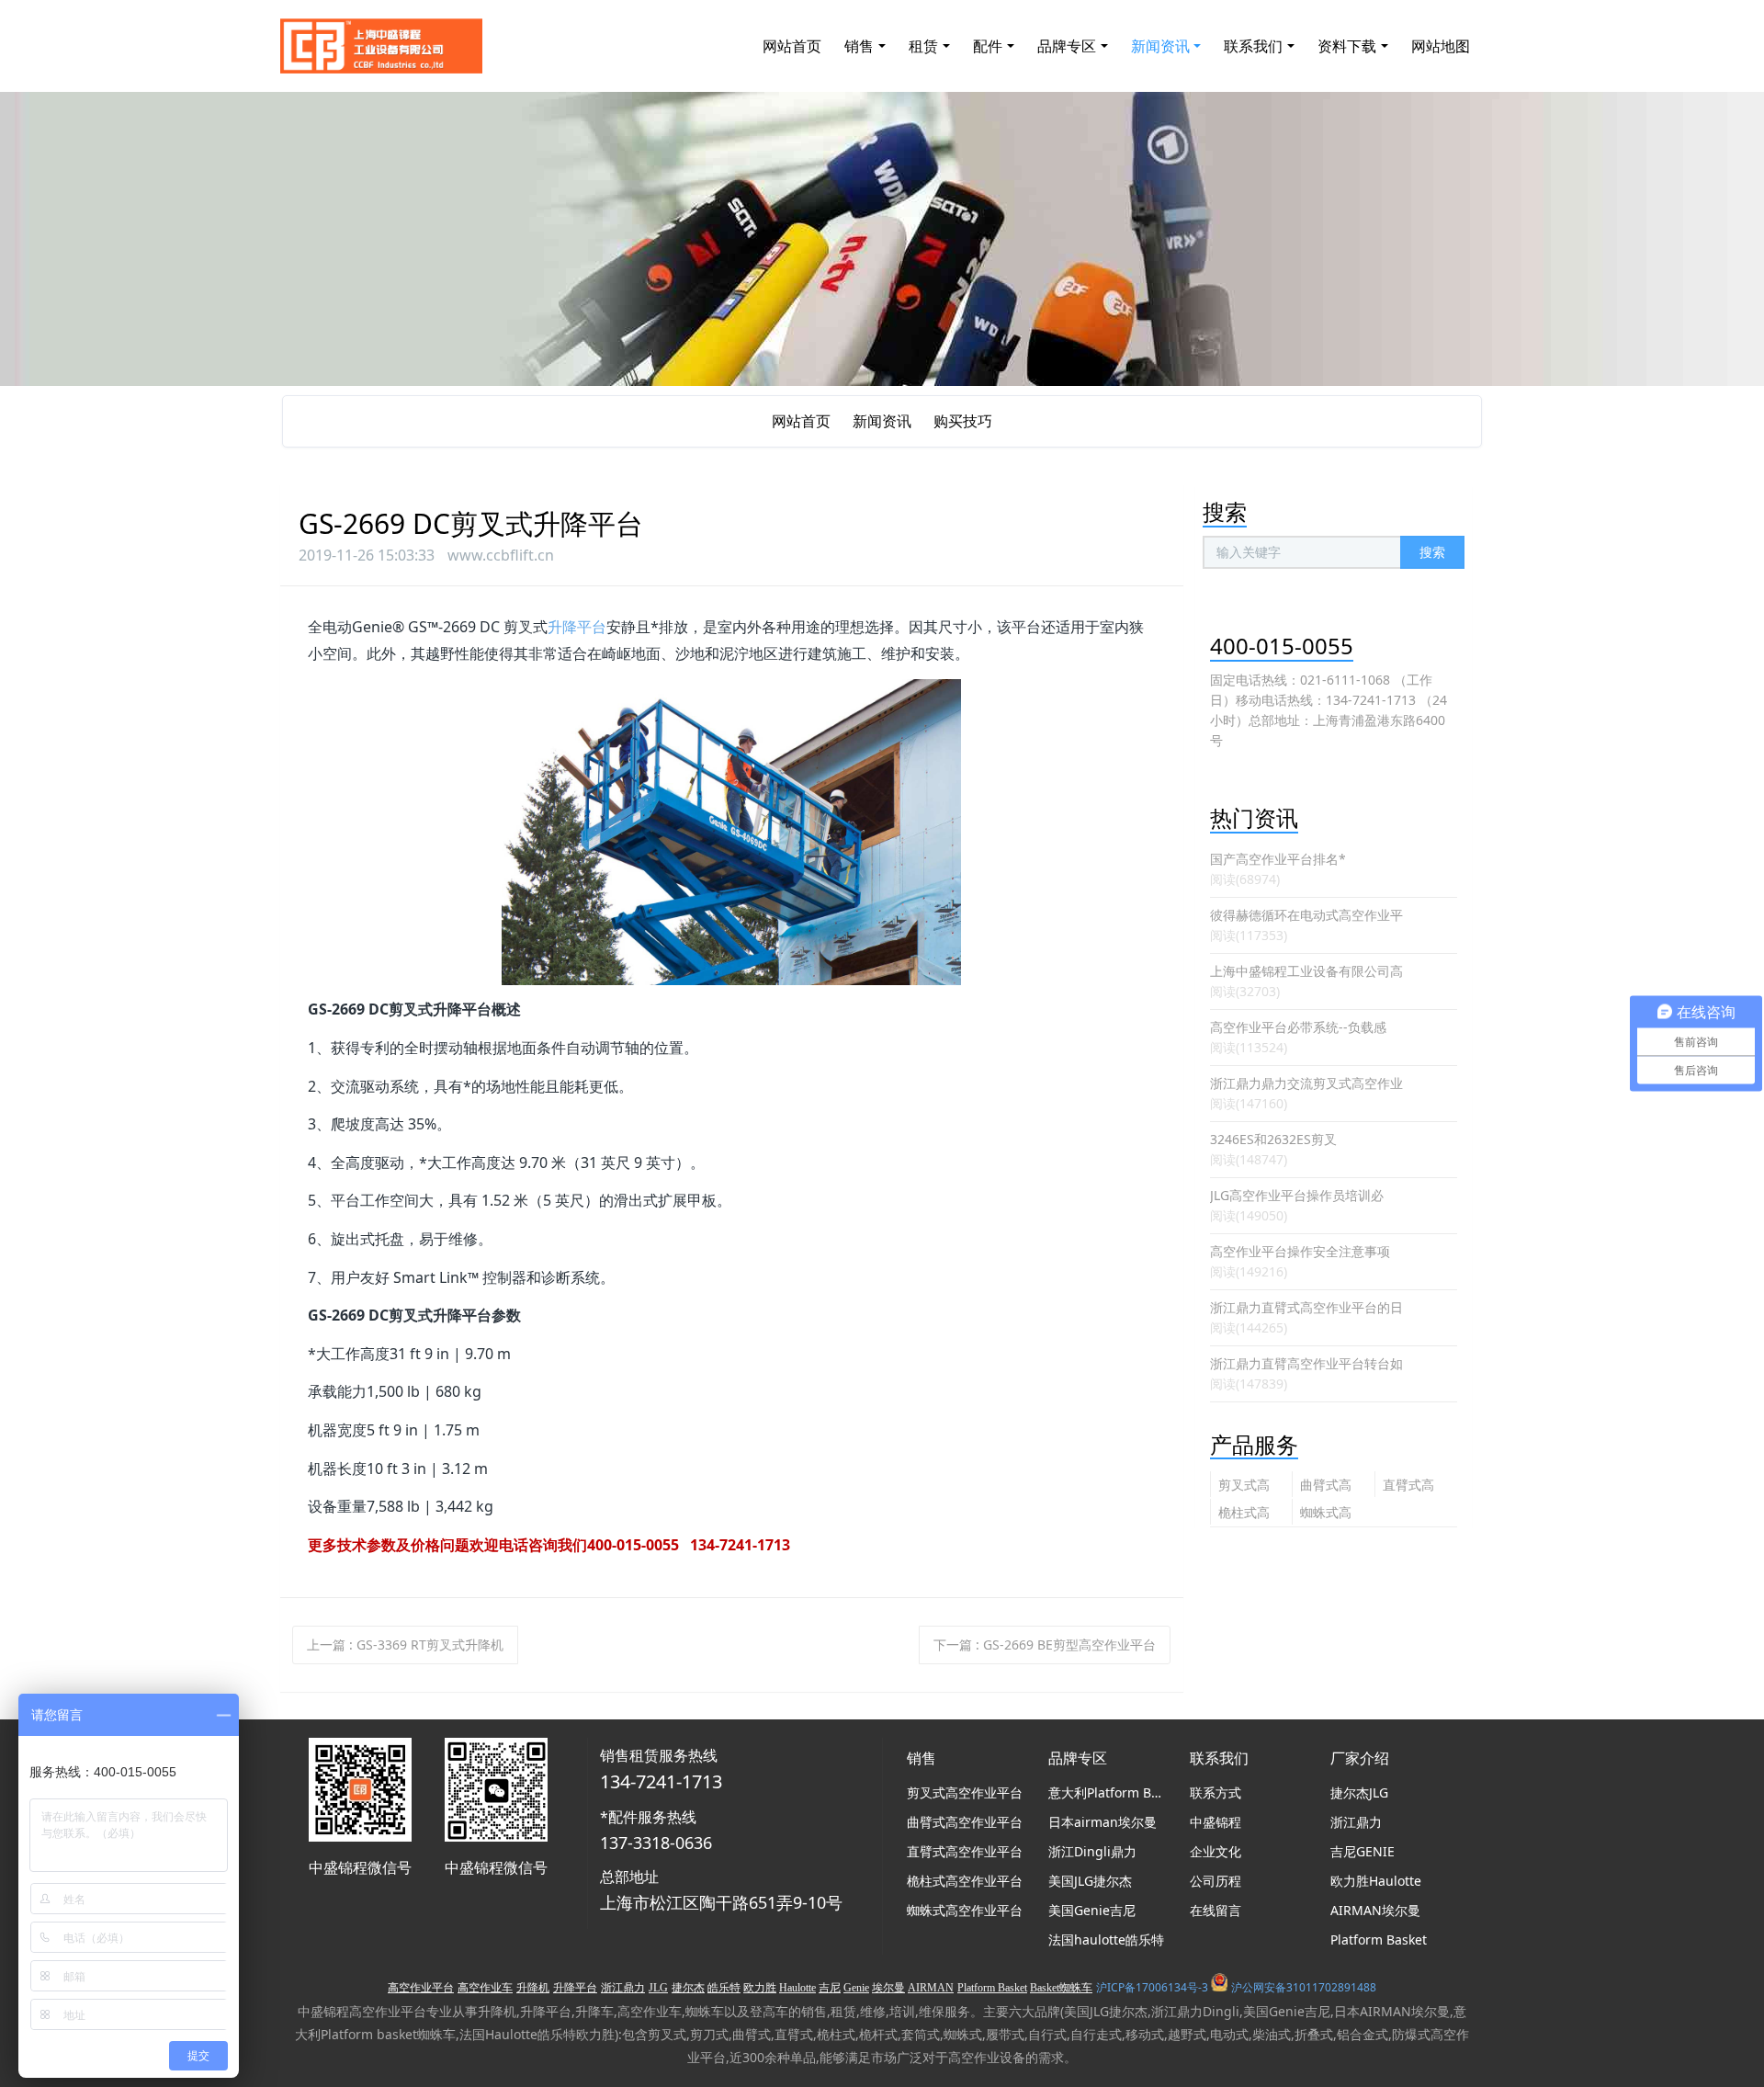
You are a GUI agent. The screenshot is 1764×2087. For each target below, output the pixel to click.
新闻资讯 (882, 421)
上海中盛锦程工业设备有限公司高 (1306, 971)
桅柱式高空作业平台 (1244, 1514)
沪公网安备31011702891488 (1304, 1987)
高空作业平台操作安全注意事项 (1300, 1251)
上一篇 (405, 1645)
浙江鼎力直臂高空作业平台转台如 (1306, 1363)
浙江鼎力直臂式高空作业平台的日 (1306, 1307)
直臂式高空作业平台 (1408, 1486)
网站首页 (792, 46)
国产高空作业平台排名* (1278, 859)
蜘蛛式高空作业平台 (1326, 1514)
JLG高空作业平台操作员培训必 (1297, 1195)
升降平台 (577, 627)
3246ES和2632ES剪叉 (1273, 1139)
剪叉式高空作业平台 (1244, 1486)
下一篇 (1045, 1645)
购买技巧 (963, 421)
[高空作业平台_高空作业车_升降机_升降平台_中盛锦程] (381, 46)
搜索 (1432, 552)
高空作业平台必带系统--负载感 (1298, 1027)
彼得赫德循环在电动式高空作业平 (1306, 915)
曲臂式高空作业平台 (1326, 1486)
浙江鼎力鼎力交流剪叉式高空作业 (1306, 1083)
